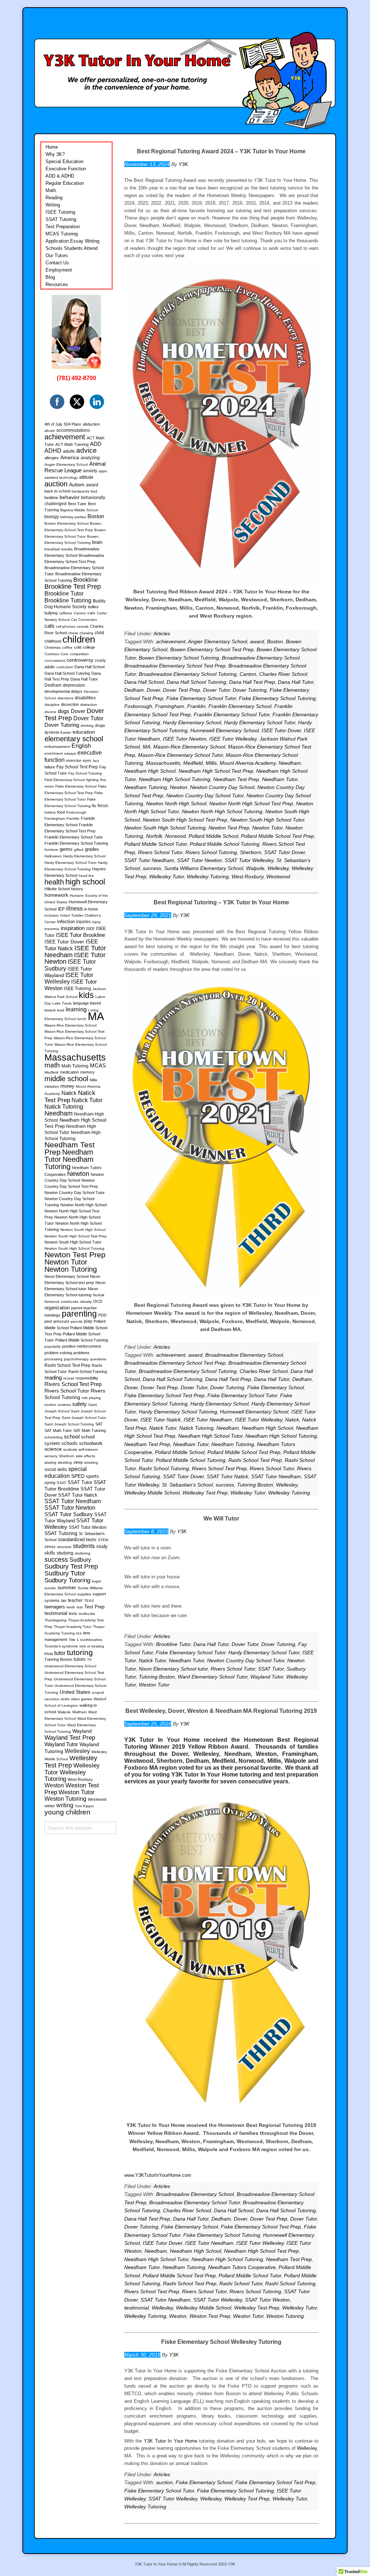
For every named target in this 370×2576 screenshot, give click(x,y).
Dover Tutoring (250, 690)
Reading (54, 198)
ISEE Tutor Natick (161, 1420)
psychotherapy (76, 1359)
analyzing (90, 458)
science (53, 1449)
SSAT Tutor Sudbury (69, 1514)
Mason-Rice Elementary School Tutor (180, 755)
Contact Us (57, 263)
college (89, 647)
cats (50, 626)
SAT (99, 1424)
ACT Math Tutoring (72, 444)
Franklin (196, 706)
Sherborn (251, 852)
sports (92, 1476)
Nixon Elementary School (66, 1276)
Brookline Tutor (173, 1644)
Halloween (53, 856)
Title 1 (74, 1640)
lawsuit (50, 1010)
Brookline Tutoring (68, 600)
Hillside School (57, 889)
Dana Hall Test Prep (252, 682)
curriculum (65, 667)
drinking (87, 726)
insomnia (52, 929)
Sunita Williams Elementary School (204, 868)
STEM (103, 1540)
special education (66, 1472)
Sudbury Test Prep (71, 1566)
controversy (80, 660)
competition (79, 654)
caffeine (66, 613)
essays (70, 753)
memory (87, 1072)
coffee (67, 647)
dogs (64, 711)
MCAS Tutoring (62, 234)
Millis (211, 763)
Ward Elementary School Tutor (213, 1677)
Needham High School (150, 771)
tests (73, 1613)
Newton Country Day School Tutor (205, 796)
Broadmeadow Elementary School (261, 658)
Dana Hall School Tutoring (196, 682)
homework (56, 895)
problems (81, 1353)
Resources (57, 284)
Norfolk (154, 836)
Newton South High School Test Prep (185, 820)
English (81, 746)
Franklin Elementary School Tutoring (76, 843)
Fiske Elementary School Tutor (201, 698)
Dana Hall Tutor (296, 682)
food (61, 812)
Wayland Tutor (267, 1677)
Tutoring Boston (255, 1485)
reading (53, 1377)
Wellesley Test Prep (205, 1493)
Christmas (53, 647)
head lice (86, 876)
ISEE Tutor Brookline (81, 935)
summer (67, 1587)
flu (94, 806)
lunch (82, 1019)
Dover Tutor (216, 690)
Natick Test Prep (70, 1096)
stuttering (83, 1553)
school (72, 1437)
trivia (49, 1654)
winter (50, 1806)
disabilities (85, 698)
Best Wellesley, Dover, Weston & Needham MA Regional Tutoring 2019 (221, 1711)
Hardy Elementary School (192, 722)
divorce (50, 712)
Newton (178, 787)
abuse (50, 430)
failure (50, 767)
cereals (83, 626)
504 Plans (73, 424)
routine (50, 1405)
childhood (53, 641)
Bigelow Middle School (79, 510)
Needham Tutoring (146, 787)
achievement (171, 641)
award (257, 641)
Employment (59, 270)
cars (91, 613)
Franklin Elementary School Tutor (232, 715)
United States (75, 1692)
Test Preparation (63, 227)
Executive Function (66, 169)
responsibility (87, 1378)
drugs (100, 725)
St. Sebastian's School (187, 1485)
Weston (178, 2316)
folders (50, 812)
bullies (93, 607)
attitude (86, 477)
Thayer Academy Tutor (73, 1627)
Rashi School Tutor (241, 2283)
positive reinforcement (81, 1346)
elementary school (74, 739)
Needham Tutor (280, 779)
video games (81, 1699)
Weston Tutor (154, 1685)
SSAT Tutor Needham (149, 860)
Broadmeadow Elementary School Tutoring (188, 674)
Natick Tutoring (196, 1428)
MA (147, 747)
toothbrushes (91, 1640)
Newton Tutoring (71, 1269)
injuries (83, 922)
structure (64, 1547)
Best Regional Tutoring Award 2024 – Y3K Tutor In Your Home (221, 151)
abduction (91, 424)
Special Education (64, 161)
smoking (91, 1462)
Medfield (193, 763)
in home (91, 909)
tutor (60, 1653)
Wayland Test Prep (70, 1738)
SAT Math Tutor (58, 1430)
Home (52, 147)
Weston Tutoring (285, 2316)
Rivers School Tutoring (211, 852)
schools (70, 1443)
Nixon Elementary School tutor (173, 1669)
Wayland (82, 1731)
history (77, 889)
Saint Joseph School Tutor (84, 1418)
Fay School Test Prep (77, 767)
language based (87, 1003)
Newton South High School (83, 1230)
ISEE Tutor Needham (208, 1420)
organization (57, 1308)
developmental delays (63, 691)
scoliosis (70, 1449)
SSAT (61, 1483)
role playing (91, 1398)
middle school (66, 1079)
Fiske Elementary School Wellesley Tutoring (221, 2342)
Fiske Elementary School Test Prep (164, 1395)
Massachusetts (163, 763)
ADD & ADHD (60, 176)
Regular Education (65, 183)
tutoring (80, 1652)
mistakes (52, 1086)
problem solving (58, 1353)
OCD (98, 1301)
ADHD (53, 451)
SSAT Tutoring (61, 219)
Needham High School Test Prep (216, 771)
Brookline (86, 580)
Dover (153, 690)
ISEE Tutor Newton (185, 739)
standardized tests (77, 1539)
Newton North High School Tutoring (222, 811)
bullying (51, 613)
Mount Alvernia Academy (248, 763)
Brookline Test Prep (73, 587)
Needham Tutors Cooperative (242, 2267)
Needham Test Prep (236, 779)
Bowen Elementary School (66, 523)
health (54, 882)
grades (92, 849)
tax (64, 1600)
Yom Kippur (84, 1806)
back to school (57, 491)
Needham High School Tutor (210, 1436)
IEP (61, 909)
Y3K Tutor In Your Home (171, 2441)
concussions (55, 660)
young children (67, 1812)
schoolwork (91, 1443)
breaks (67, 549)
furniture (51, 850)
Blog (50, 277)
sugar (96, 1581)
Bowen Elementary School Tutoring (179, 658)
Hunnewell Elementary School (225, 730)
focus (103, 806)
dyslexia (52, 732)
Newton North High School (176, 803)
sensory (51, 1456)
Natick (292, 1420)
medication (69, 1072)
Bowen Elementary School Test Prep (212, 649)
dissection (70, 704)
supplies (84, 1594)
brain (97, 542)
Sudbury (80, 1560)
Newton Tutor (267, 828)
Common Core (56, 654)
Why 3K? (55, 154)
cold (78, 647)
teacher (75, 1600)
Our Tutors (57, 255)
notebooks (70, 1302)
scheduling (53, 1437)
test (80, 1607)
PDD (102, 1315)
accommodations (73, 430)
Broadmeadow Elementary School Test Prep (175, 666)
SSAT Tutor (271, 1669)
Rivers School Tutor (160, 852)
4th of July (53, 424)
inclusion (52, 915)
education (84, 732)
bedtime (51, 498)
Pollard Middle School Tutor (156, 844)
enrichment (54, 753)
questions (98, 1359)
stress (50, 1547)
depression (74, 685)
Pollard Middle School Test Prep (277, 836)
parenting (79, 1314)
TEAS (89, 1601)
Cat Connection (84, 620)
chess (73, 633)
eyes (87, 760)
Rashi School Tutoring (164, 1468)
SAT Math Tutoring (90, 1430)
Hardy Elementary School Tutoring (178, 1412)
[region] (76, 332)
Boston (275, 641)
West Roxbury (248, 877)
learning (76, 1009)
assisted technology (61, 477)
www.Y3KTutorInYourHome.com (158, 2175)
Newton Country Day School (222, 787)
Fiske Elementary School (276, 1387)
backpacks (80, 491)
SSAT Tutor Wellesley (249, 860)
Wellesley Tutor (167, 877)
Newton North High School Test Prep (251, 803)
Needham (290, 763)
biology (52, 517)
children (79, 639)
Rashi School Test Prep (255, 1460)
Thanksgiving (55, 1620)
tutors (80, 1659)
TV (89, 1660)
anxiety (90, 471)
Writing (53, 205)
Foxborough (138, 706)
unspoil (98, 1692)
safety (79, 1404)
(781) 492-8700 (76, 378)
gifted (79, 850)
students (84, 1546)
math (52, 1065)
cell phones (66, 626)
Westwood (278, 877)
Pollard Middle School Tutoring (225, 844)
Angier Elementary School (218, 641)
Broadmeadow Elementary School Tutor (195, 2202)
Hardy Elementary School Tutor (260, 722)
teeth (71, 1607)
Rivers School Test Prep (219, 1468)
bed (94, 491)
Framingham (170, 706)
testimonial (137, 2308)
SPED (78, 1476)
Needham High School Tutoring (175, 779)
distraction (89, 705)
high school (85, 882)
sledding (65, 1462)
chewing (86, 633)
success (152, 868)
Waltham (79, 1712)
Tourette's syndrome (61, 1646)
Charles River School (283, 674)
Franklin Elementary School (240, 706)
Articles (162, 634)
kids (86, 995)
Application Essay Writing (72, 241)
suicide (50, 1588)
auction (164, 2482)
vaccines (52, 1699)
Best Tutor (77, 504)
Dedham (134, 690)
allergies (52, 458)
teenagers (55, 1607)
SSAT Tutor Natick (227, 1476)
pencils (77, 1321)
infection (66, 922)
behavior (70, 497)
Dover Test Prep (182, 690)
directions (65, 698)
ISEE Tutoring (60, 212)
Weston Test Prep (210, 2316)
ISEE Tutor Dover (281, 730)
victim (65, 1699)
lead (61, 1010)
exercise (74, 760)
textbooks (87, 1614)
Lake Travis (62, 1003)
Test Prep (94, 1607)
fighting (92, 780)
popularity (53, 1346)
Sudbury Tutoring (67, 1580)
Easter (66, 732)
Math (51, 190)
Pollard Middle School (213, 836)
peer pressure (57, 1321)
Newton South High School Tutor (267, 820)
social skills (56, 1470)
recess (69, 1378)
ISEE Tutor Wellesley (233, 739)
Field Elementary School (65, 780)
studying (65, 1553)
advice (87, 450)
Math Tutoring (75, 1066)
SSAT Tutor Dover (285, 852)
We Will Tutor (221, 1519)
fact (96, 761)
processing (53, 1359)
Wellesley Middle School (152, 1493)
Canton (248, 674)
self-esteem (88, 1449)
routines (64, 1405)
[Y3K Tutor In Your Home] (185, 71)
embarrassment (57, 747)
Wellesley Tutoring (208, 877)
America (70, 457)
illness (74, 908)
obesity (86, 1302)
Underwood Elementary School (70, 1666)
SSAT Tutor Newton (199, 860)
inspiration (73, 928)
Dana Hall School (144, 682)
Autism (77, 485)
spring (50, 1483)
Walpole (255, 868)
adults (69, 451)
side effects (85, 1456)
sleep (78, 1462)
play (88, 1321)
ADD (96, 444)
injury (96, 922)
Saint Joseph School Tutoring (69, 1424)
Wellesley (278, 868)
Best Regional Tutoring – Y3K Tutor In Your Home (221, 902)
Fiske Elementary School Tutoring (277, 698)
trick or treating (92, 1646)
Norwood (175, 836)
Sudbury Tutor (65, 1573)
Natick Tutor (163, 1428)
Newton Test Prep (229, 828)
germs (66, 849)
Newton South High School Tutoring (165, 828)
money (67, 1086)
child (99, 633)
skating (50, 1462)
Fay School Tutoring (85, 773)
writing (65, 1805)
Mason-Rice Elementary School (189, 747)
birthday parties (73, 517)
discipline (52, 705)
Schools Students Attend (72, 248)
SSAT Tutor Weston (267, 2300)
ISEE (90, 929)
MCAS (98, 1065)
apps (103, 471)
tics (79, 1633)
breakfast (52, 549)
